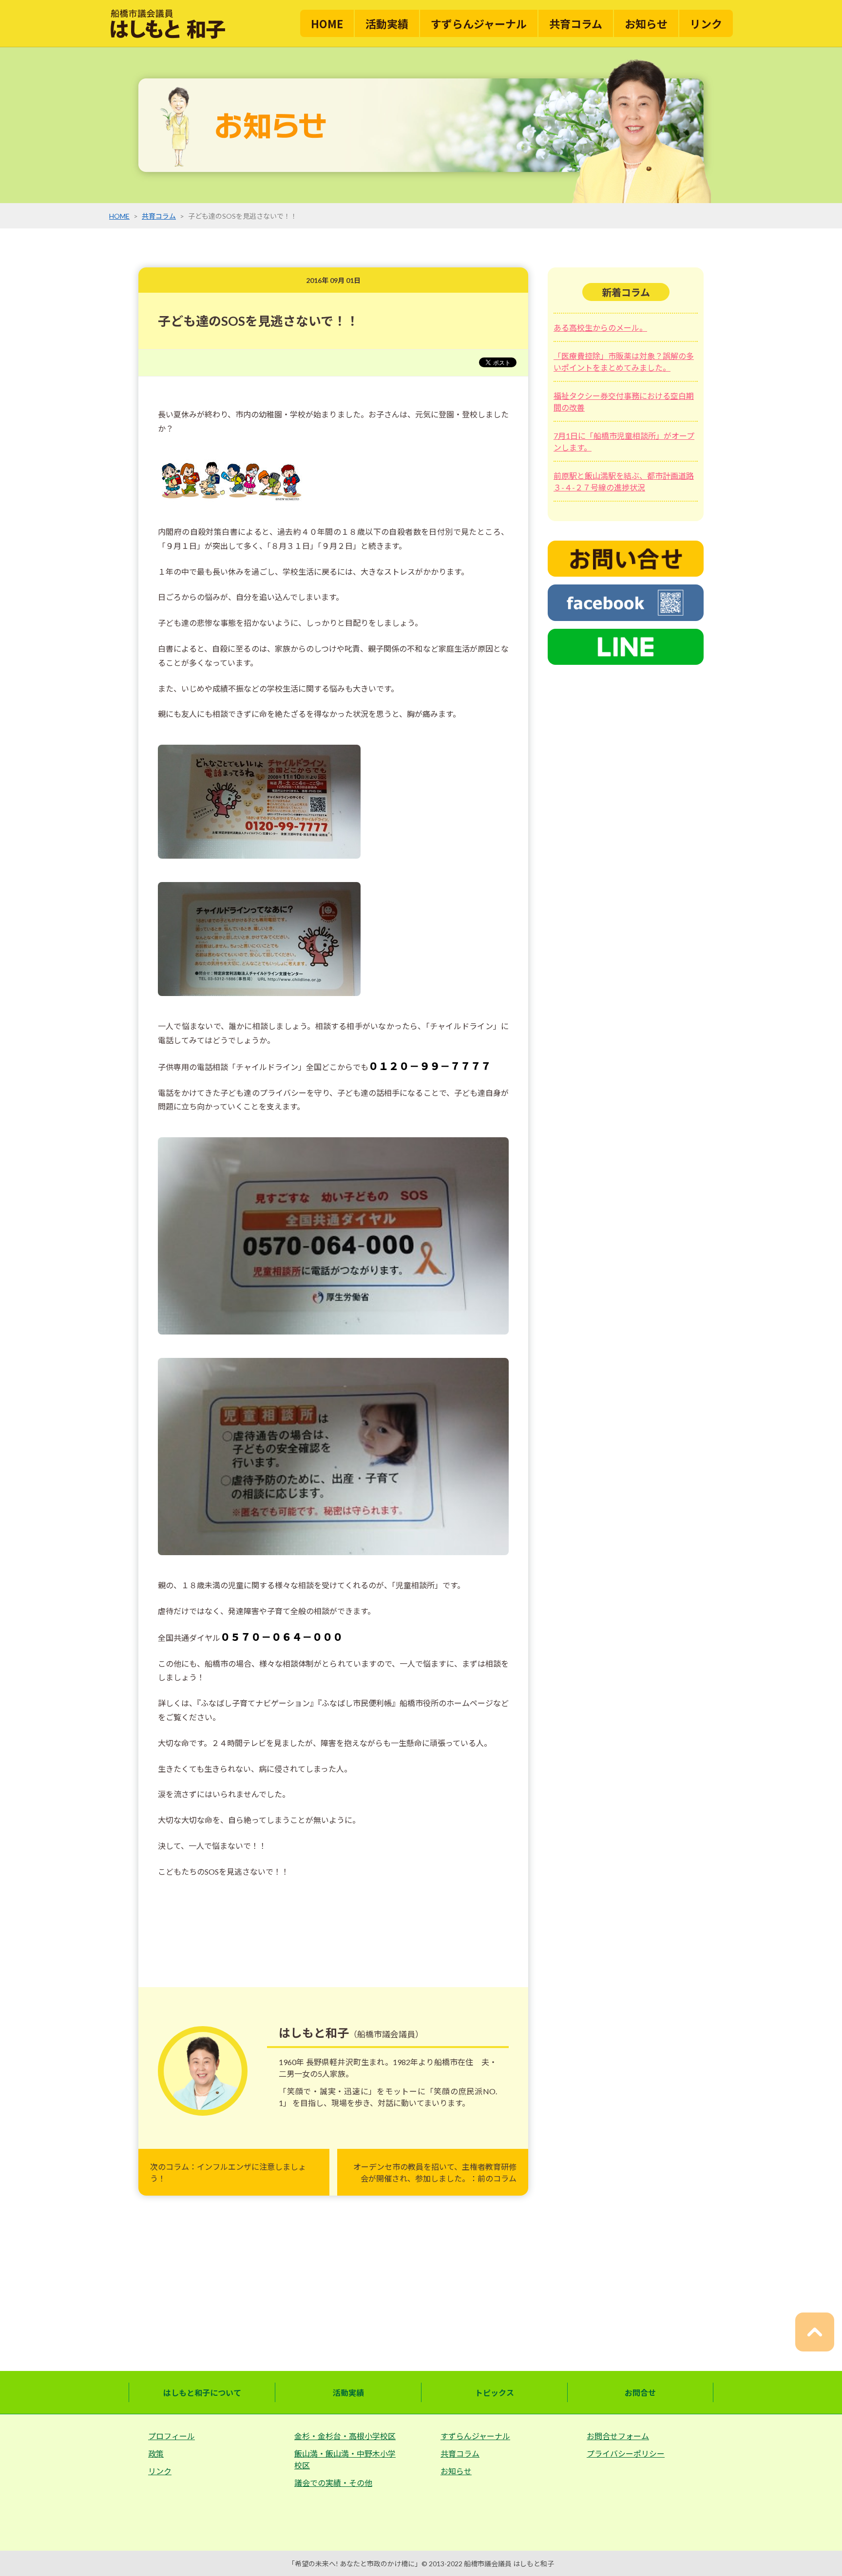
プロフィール (172, 2436)
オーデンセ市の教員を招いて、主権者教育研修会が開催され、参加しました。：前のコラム (435, 2172)
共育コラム (576, 23)
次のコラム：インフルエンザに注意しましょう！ (228, 2172)
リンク (706, 23)
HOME (327, 23)
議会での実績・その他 (333, 2483)
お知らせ (646, 23)
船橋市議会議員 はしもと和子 (509, 2564)
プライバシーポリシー (626, 2454)
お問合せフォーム (618, 2436)
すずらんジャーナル (479, 23)
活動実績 (387, 23)
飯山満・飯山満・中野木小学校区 (345, 2459)
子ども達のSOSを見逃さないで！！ (258, 321)
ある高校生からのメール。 (600, 328)
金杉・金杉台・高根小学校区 (345, 2436)
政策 (156, 2454)
